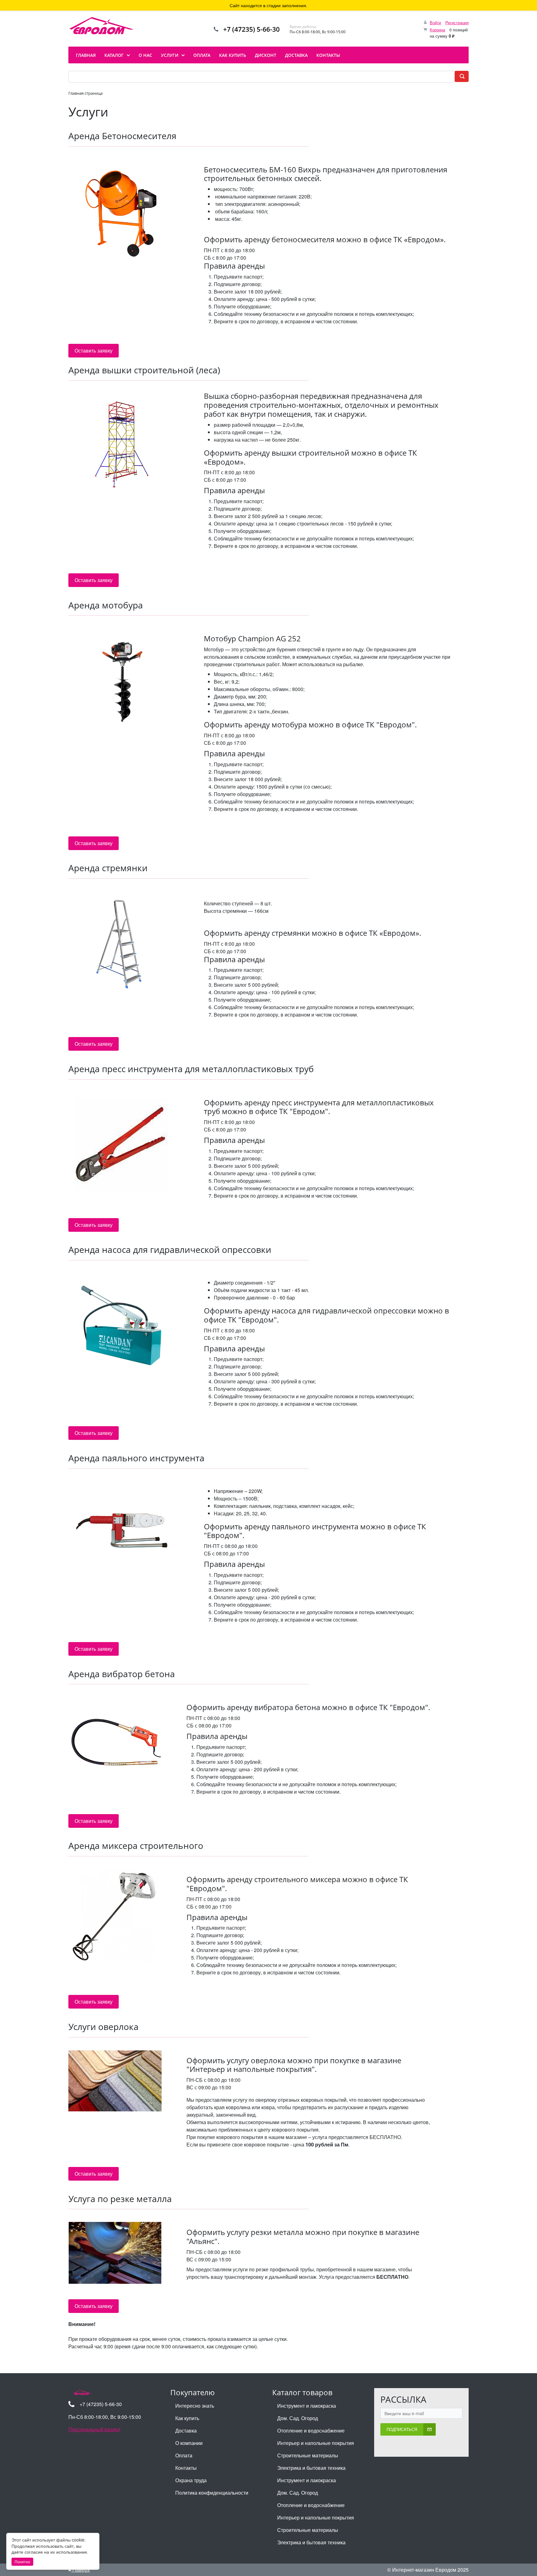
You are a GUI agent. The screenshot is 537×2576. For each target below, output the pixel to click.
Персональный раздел (94, 2429)
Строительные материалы (308, 2455)
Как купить (187, 2418)
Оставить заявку (94, 350)
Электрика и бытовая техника (311, 2468)
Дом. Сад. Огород (298, 2418)
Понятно (22, 2562)
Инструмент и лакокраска (307, 2406)
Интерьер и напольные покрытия (316, 2443)
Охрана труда (191, 2480)
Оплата (184, 2455)
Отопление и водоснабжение (311, 2430)
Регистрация (457, 23)
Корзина (437, 30)
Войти (435, 23)
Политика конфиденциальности (212, 2493)
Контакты (186, 2468)
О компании (189, 2443)
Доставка (186, 2430)
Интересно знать (195, 2406)
